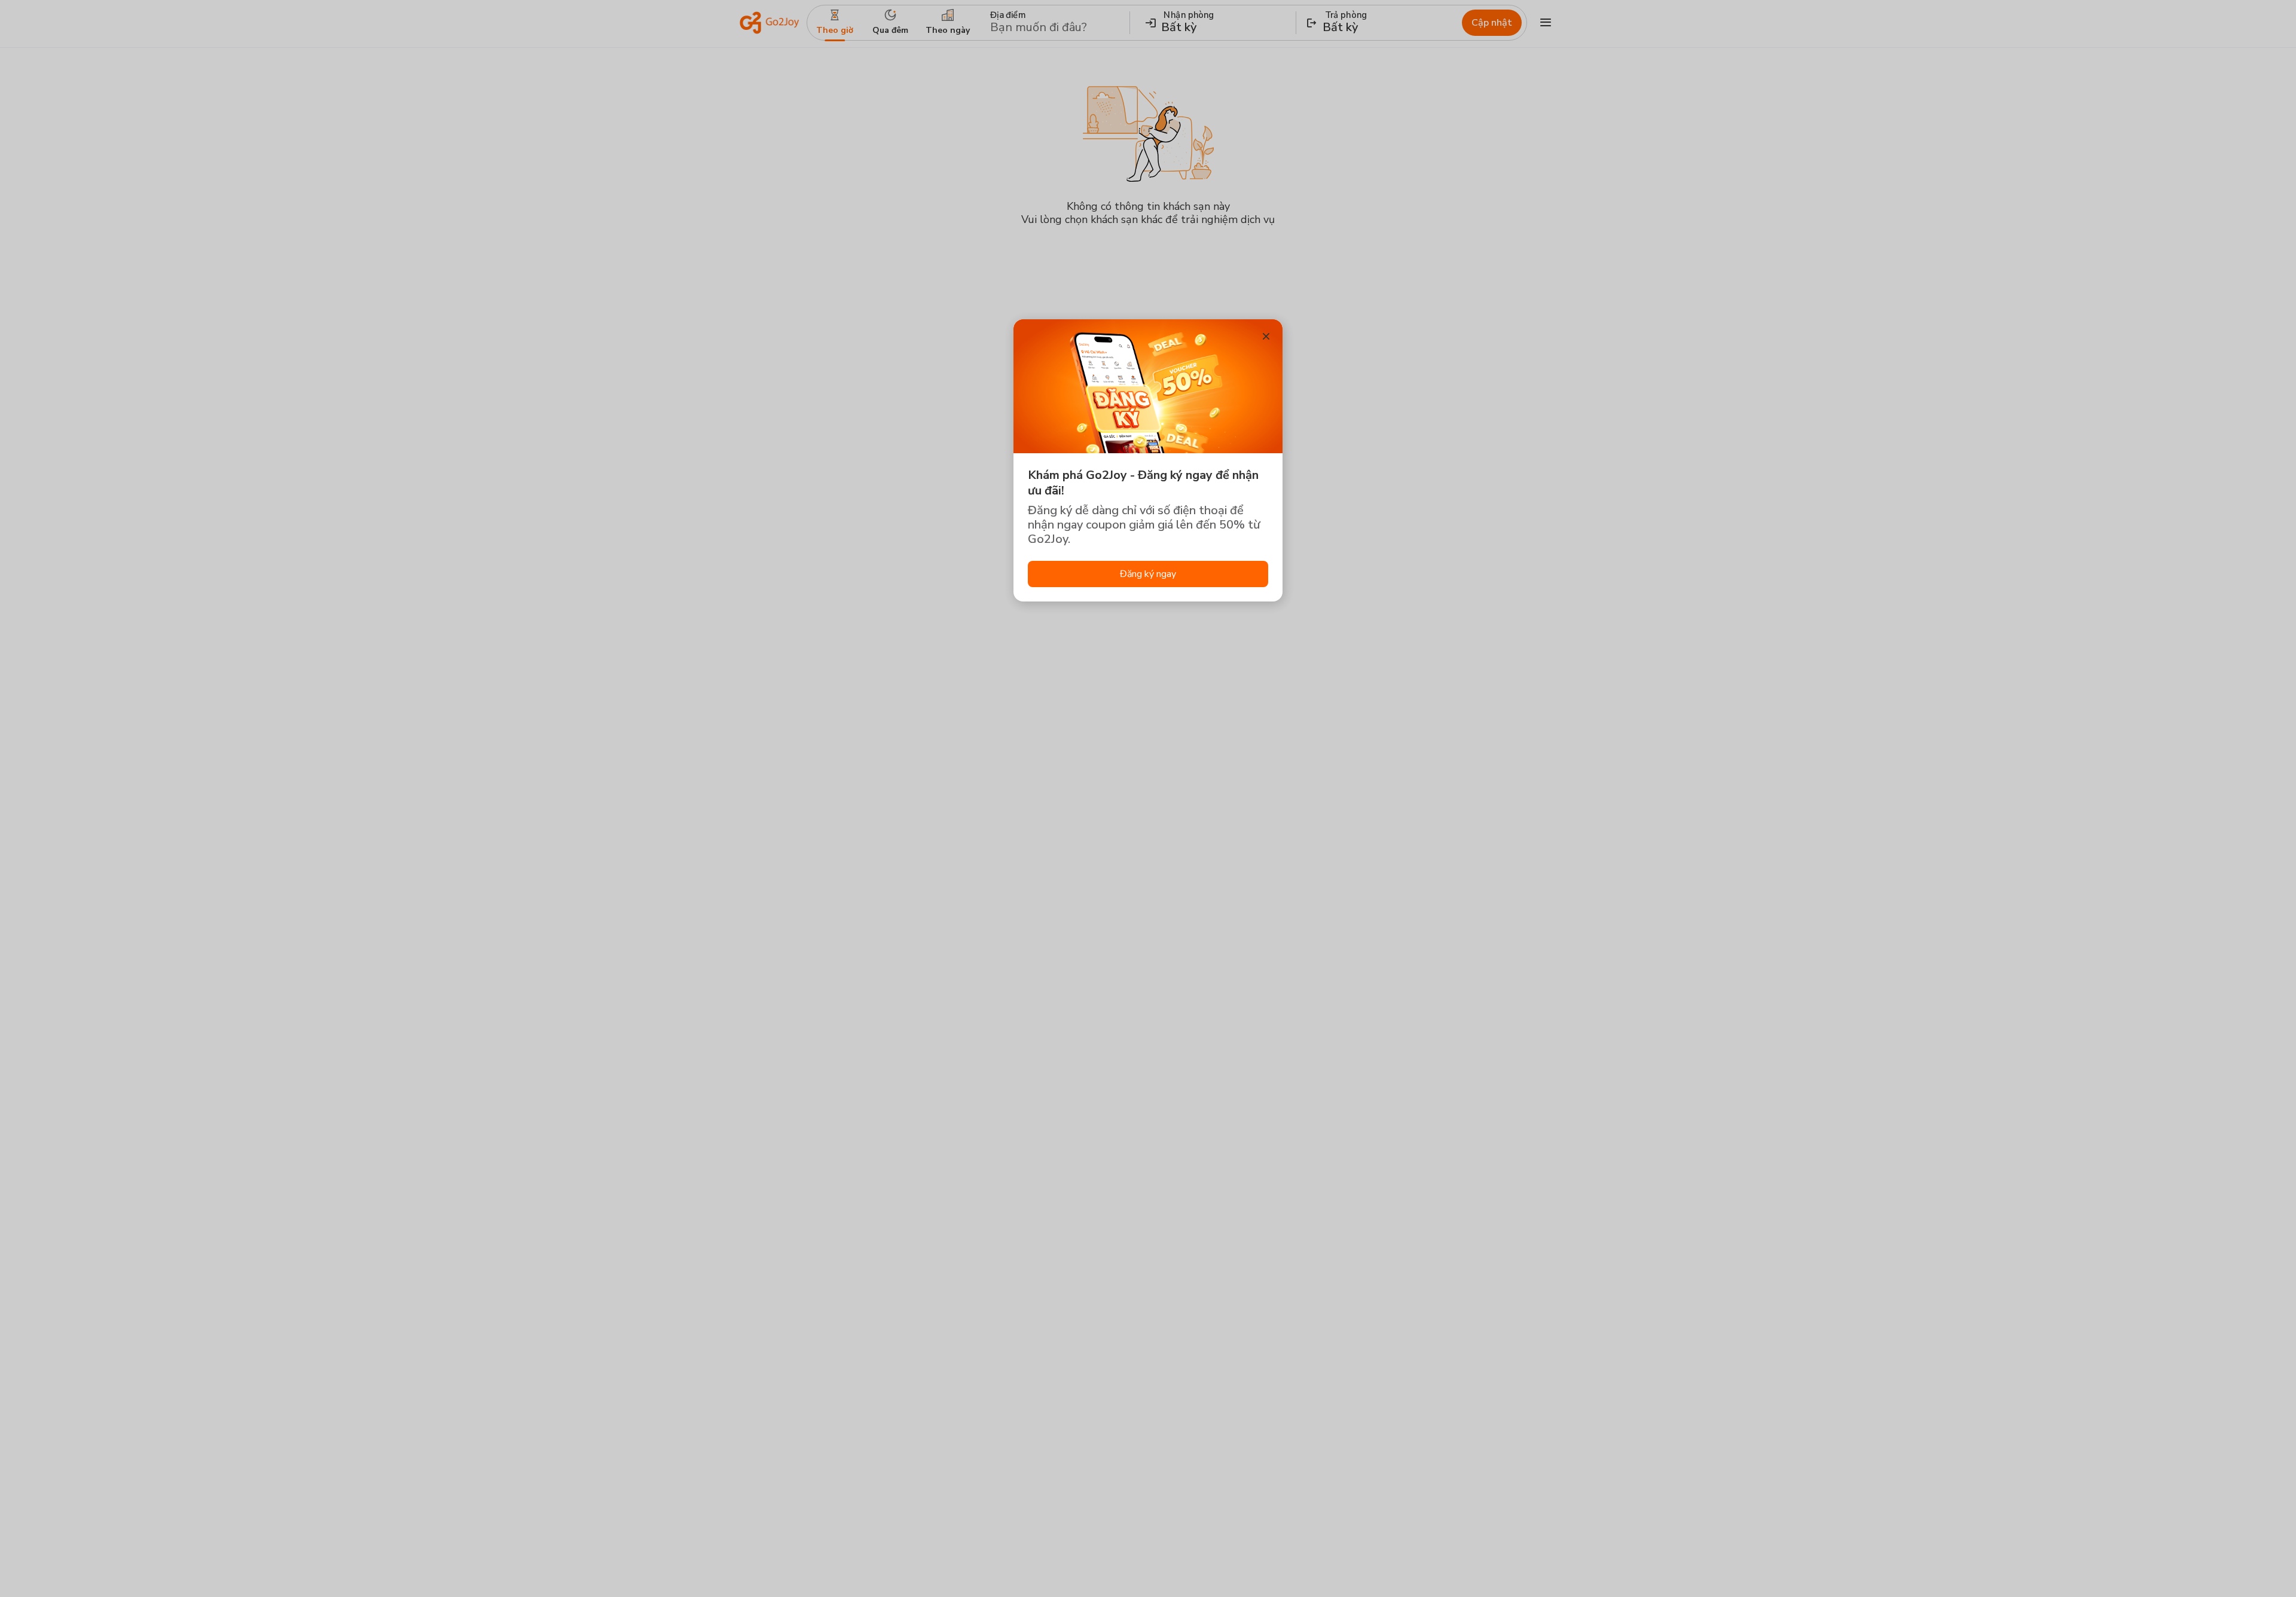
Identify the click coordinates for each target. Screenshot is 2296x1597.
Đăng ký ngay (1148, 574)
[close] (1266, 336)
